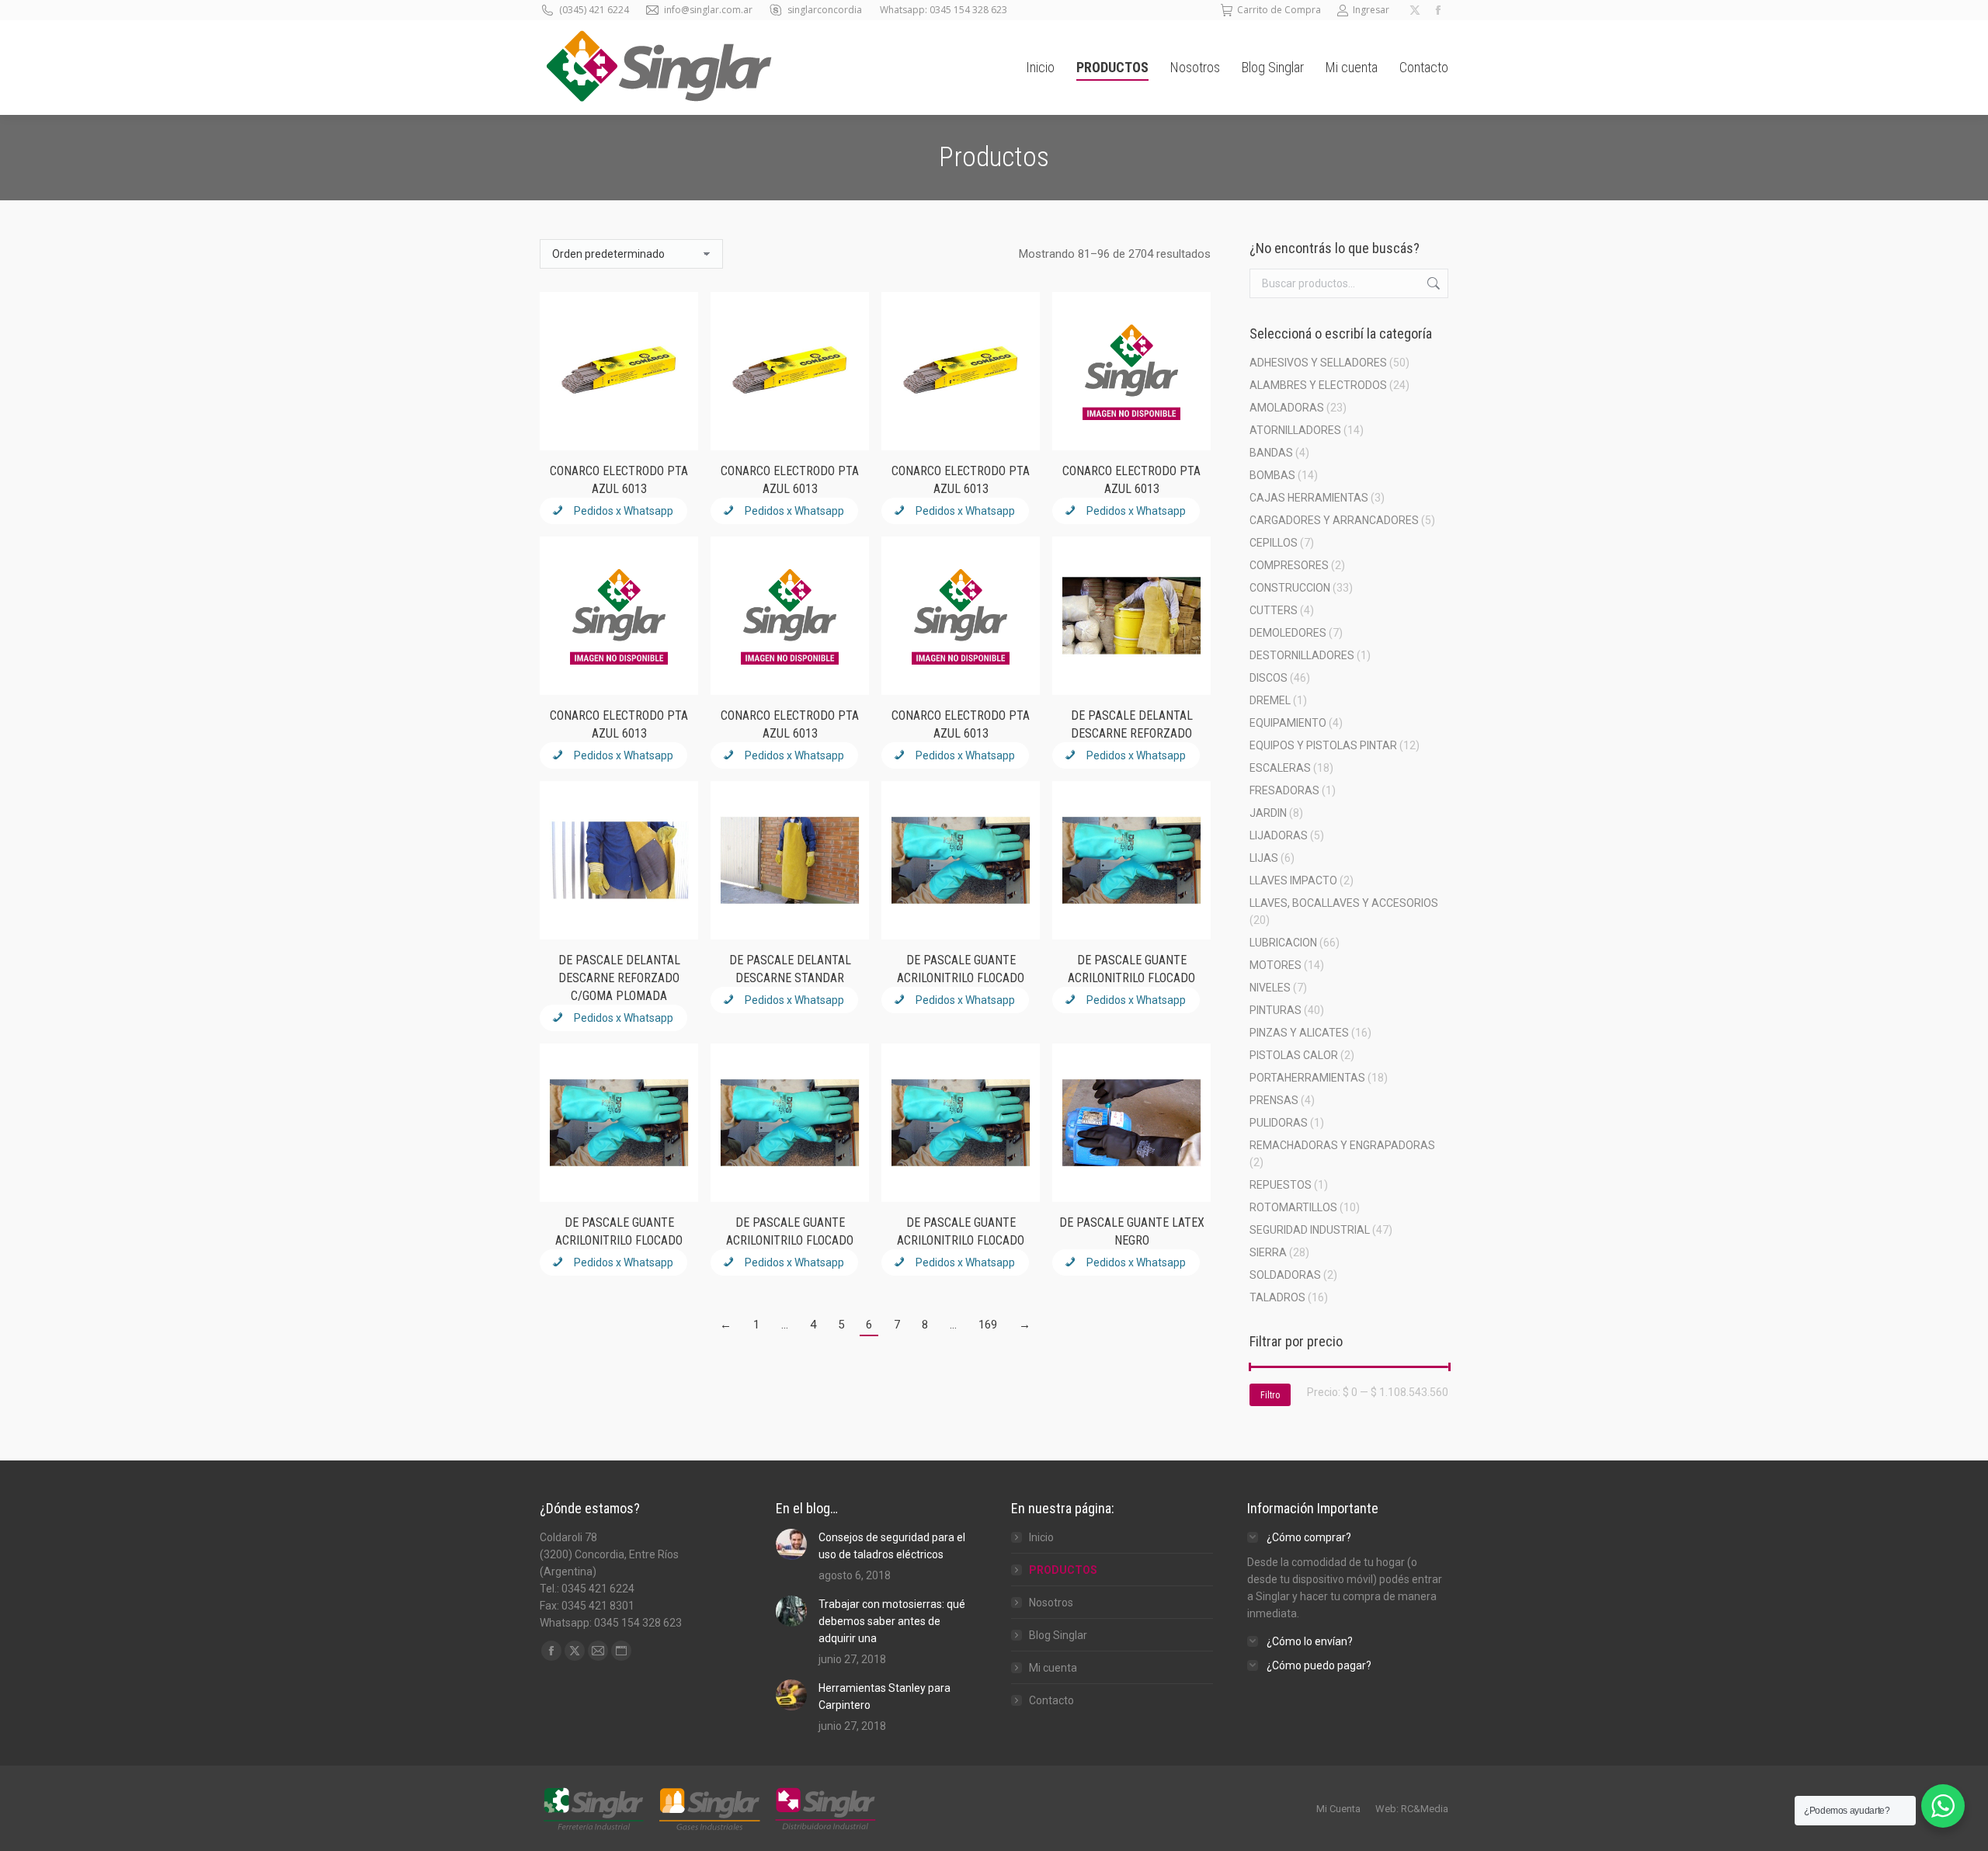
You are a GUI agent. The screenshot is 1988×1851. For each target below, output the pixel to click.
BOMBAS (1272, 475)
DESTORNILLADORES (1302, 655)
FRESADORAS (1284, 790)
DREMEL (1270, 700)
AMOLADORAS (1287, 408)
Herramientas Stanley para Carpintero (885, 1696)
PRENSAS (1274, 1100)
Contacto (1051, 1700)
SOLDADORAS (1285, 1275)
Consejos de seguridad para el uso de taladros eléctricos (892, 1546)
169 (988, 1325)
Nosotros (1051, 1603)
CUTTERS (1274, 610)
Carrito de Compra (1279, 10)
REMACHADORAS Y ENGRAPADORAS (1342, 1145)
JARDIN (1268, 813)
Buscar (1432, 283)
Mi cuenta (1053, 1668)
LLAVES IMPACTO (1293, 880)
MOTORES (1276, 965)
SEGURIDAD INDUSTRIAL (1310, 1230)
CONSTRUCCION (1290, 588)
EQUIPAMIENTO (1288, 723)
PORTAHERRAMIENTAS (1307, 1078)
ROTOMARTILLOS (1293, 1207)
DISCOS (1269, 678)
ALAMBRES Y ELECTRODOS (1318, 385)
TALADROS (1277, 1297)
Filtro (1270, 1395)
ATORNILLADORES (1295, 430)
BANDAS (1271, 453)
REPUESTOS (1281, 1185)
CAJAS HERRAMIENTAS (1309, 498)
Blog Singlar (1058, 1635)
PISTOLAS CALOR (1294, 1055)
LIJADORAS (1279, 835)
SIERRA (1268, 1252)
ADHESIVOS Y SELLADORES (1318, 363)
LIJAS (1264, 858)
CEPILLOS (1274, 543)
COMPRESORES (1289, 565)
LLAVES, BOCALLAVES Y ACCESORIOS (1344, 903)
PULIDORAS (1279, 1123)
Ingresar (1371, 10)
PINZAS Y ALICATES (1299, 1033)
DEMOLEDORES (1288, 633)
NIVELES (1270, 988)
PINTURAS (1276, 1010)
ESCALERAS (1280, 768)
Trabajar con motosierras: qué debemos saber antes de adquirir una (892, 1621)
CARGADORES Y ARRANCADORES (1334, 520)
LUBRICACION (1283, 943)
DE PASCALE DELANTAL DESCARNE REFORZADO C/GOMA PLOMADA (619, 978)
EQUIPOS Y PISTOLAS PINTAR (1323, 745)
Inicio (1041, 1537)
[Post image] (791, 1544)
